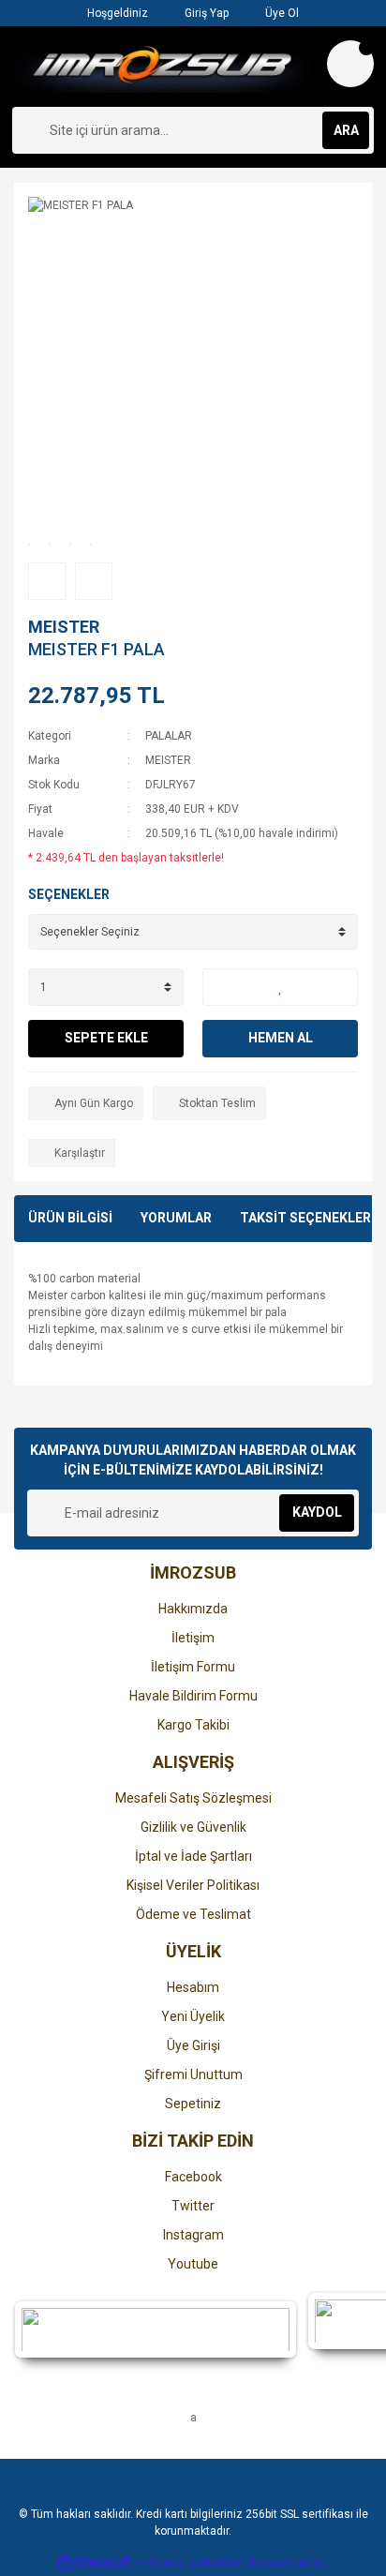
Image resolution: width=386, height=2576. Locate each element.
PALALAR (169, 736)
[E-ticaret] (191, 2563)
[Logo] (162, 67)
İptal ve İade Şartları (193, 1856)
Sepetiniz (193, 2104)
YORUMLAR (176, 1218)
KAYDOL (317, 1512)
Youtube (193, 2264)
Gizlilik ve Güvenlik (193, 1827)
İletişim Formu (193, 1667)
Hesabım (193, 1987)
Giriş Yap (205, 13)
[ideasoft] (95, 2562)
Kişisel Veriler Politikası (193, 1885)
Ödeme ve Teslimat (193, 1914)
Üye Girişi (193, 2045)
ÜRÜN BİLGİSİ (70, 1218)
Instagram (193, 2235)
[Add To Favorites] (280, 987)
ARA (346, 130)
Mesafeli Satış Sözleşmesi (193, 1798)
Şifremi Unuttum (193, 2074)
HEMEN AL (281, 1038)
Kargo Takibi (193, 1725)
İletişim (193, 1638)
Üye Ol (281, 13)
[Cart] (350, 64)
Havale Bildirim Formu (193, 1696)
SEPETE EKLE (106, 1038)
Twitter (193, 2206)
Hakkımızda (193, 1609)
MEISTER (64, 627)
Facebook (193, 2177)
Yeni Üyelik (193, 2016)
